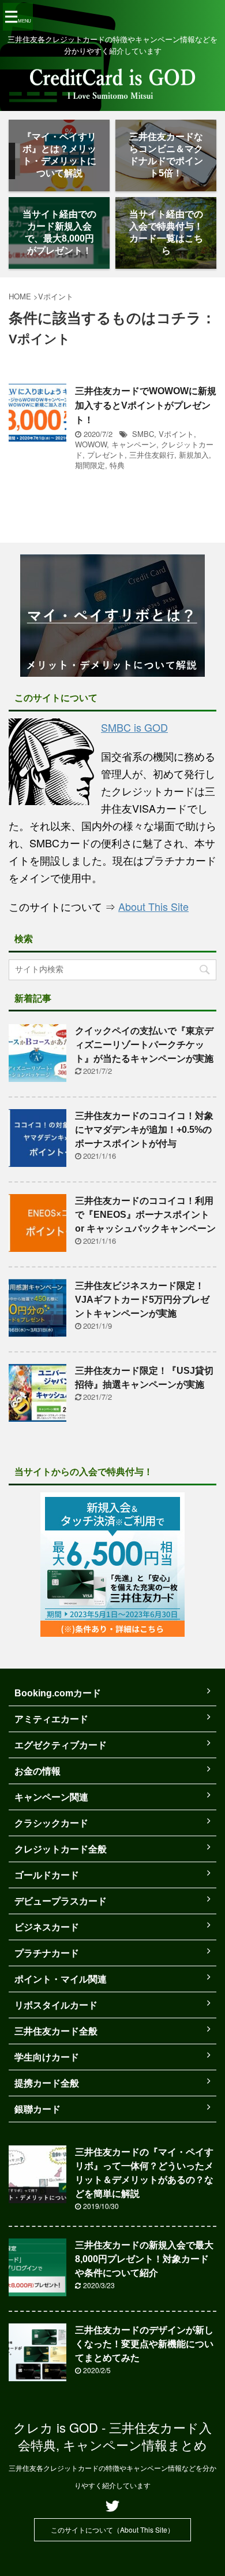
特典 (117, 465)
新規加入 (194, 455)
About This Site (153, 906)
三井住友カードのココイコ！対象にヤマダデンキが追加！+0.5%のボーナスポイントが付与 (144, 1130)
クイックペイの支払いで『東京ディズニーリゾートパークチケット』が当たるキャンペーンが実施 (144, 1045)
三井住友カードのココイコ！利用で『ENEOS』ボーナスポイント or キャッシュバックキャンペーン (145, 1215)
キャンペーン (134, 444)
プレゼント (106, 455)
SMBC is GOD (134, 727)
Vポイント (176, 434)
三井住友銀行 (152, 455)
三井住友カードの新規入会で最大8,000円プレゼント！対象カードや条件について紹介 (144, 2259)
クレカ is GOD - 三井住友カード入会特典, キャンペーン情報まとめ (112, 2436)
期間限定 (90, 465)
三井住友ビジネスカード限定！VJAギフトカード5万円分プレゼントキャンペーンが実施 (142, 1300)
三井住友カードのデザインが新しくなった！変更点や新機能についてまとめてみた (144, 2344)
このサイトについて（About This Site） (112, 2529)
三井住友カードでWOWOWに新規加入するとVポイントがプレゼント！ (146, 405)
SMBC (143, 434)
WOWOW (91, 444)
